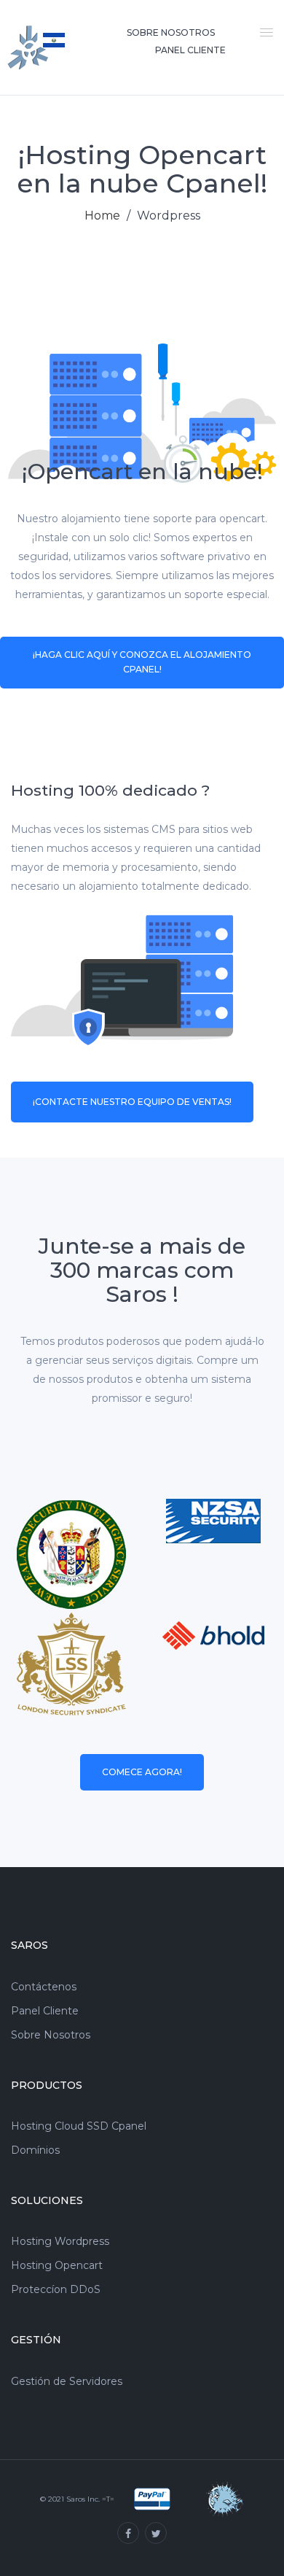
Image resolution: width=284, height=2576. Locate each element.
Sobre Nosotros (171, 32)
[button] (264, 31)
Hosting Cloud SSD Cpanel (79, 2126)
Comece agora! (142, 1772)
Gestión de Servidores (67, 2382)
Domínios (35, 2150)
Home (102, 216)
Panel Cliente (45, 2011)
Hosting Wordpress (60, 2242)
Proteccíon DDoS (56, 2290)
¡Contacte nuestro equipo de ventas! (132, 1102)
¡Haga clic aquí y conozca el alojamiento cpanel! (142, 662)
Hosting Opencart (57, 2266)
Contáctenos (44, 1987)
